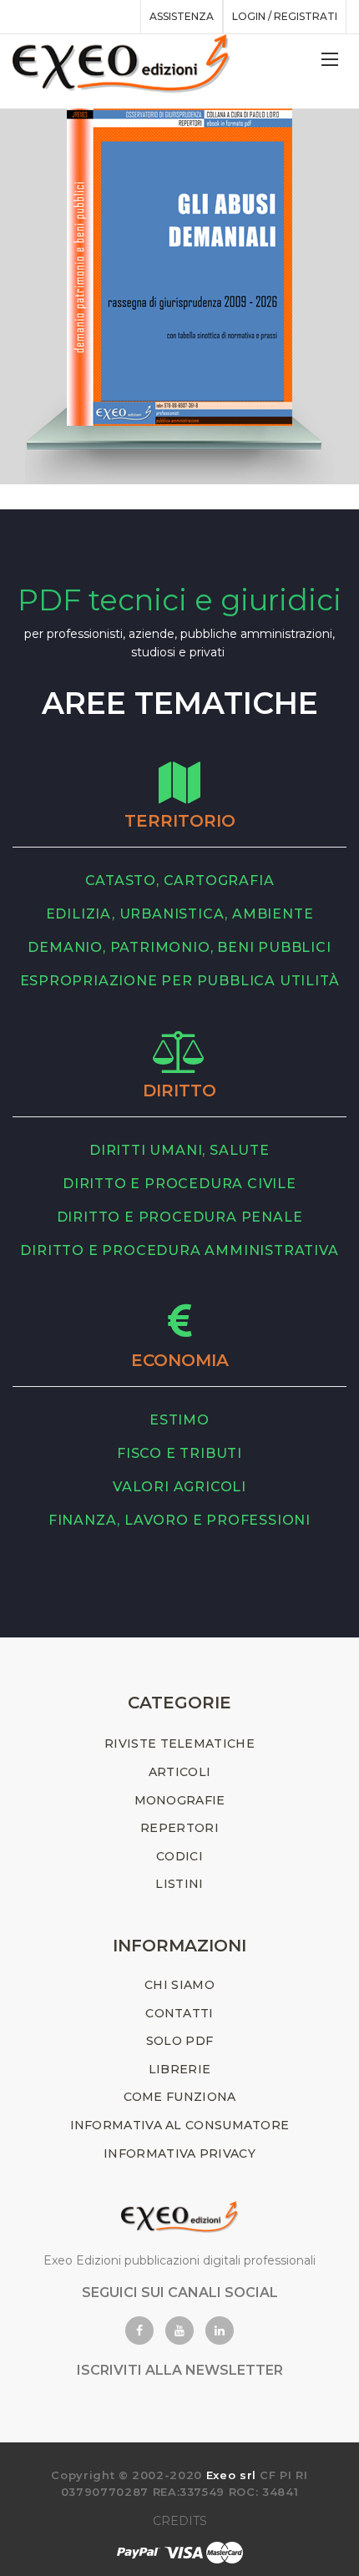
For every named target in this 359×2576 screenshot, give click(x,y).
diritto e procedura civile (179, 1184)
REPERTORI (179, 1828)
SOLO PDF (179, 2041)
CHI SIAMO (179, 1985)
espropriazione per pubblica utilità (180, 981)
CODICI (179, 1856)
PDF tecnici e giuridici (179, 600)
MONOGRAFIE (180, 1800)
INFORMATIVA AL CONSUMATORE (180, 2125)
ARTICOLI (179, 1772)
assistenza (182, 16)
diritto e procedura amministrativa (179, 1250)
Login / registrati (285, 16)
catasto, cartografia (180, 881)
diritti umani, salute (179, 1150)
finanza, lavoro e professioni (179, 1520)
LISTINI (179, 1884)
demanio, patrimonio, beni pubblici (179, 947)
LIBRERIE (179, 2069)
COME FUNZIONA (180, 2097)
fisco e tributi (179, 1453)
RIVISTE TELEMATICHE (179, 1743)
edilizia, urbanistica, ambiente (180, 914)
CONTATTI (179, 2013)
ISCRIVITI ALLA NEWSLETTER (180, 2370)
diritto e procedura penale (180, 1217)
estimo (179, 1420)
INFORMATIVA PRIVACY (179, 2153)
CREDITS (180, 2521)
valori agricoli (179, 1487)
